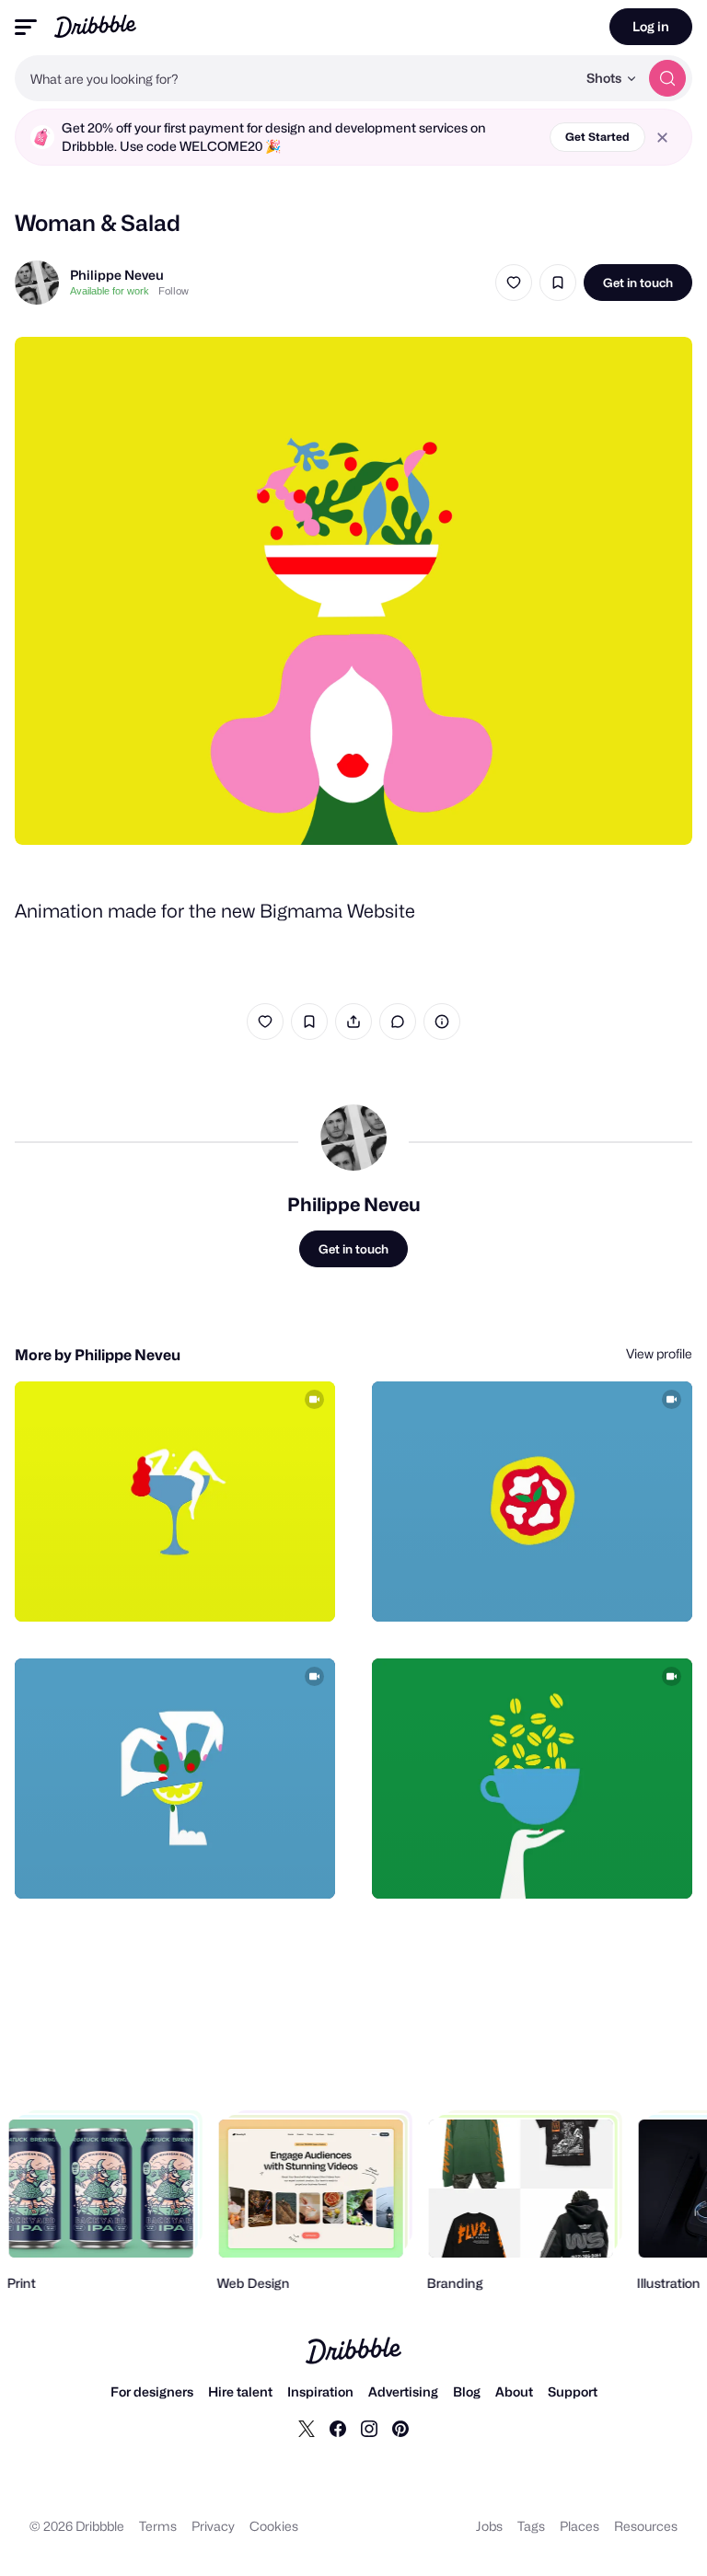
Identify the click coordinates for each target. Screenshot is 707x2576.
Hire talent (240, 2391)
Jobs (489, 2526)
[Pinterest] (400, 2428)
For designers (152, 2391)
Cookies (274, 2526)
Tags (531, 2526)
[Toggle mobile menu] (26, 27)
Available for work (110, 291)
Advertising (403, 2391)
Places (580, 2526)
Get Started (597, 137)
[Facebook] (338, 2428)
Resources (646, 2526)
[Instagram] (369, 2428)
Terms (158, 2526)
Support (573, 2391)
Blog (467, 2391)
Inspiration (320, 2391)
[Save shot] (558, 283)
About (514, 2391)
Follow (174, 291)
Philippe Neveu (117, 275)
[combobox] (296, 78)
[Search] (667, 78)
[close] (662, 138)
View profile (659, 1353)
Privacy (213, 2526)
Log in (651, 26)
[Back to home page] (95, 26)
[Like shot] (514, 283)
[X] (307, 2428)
